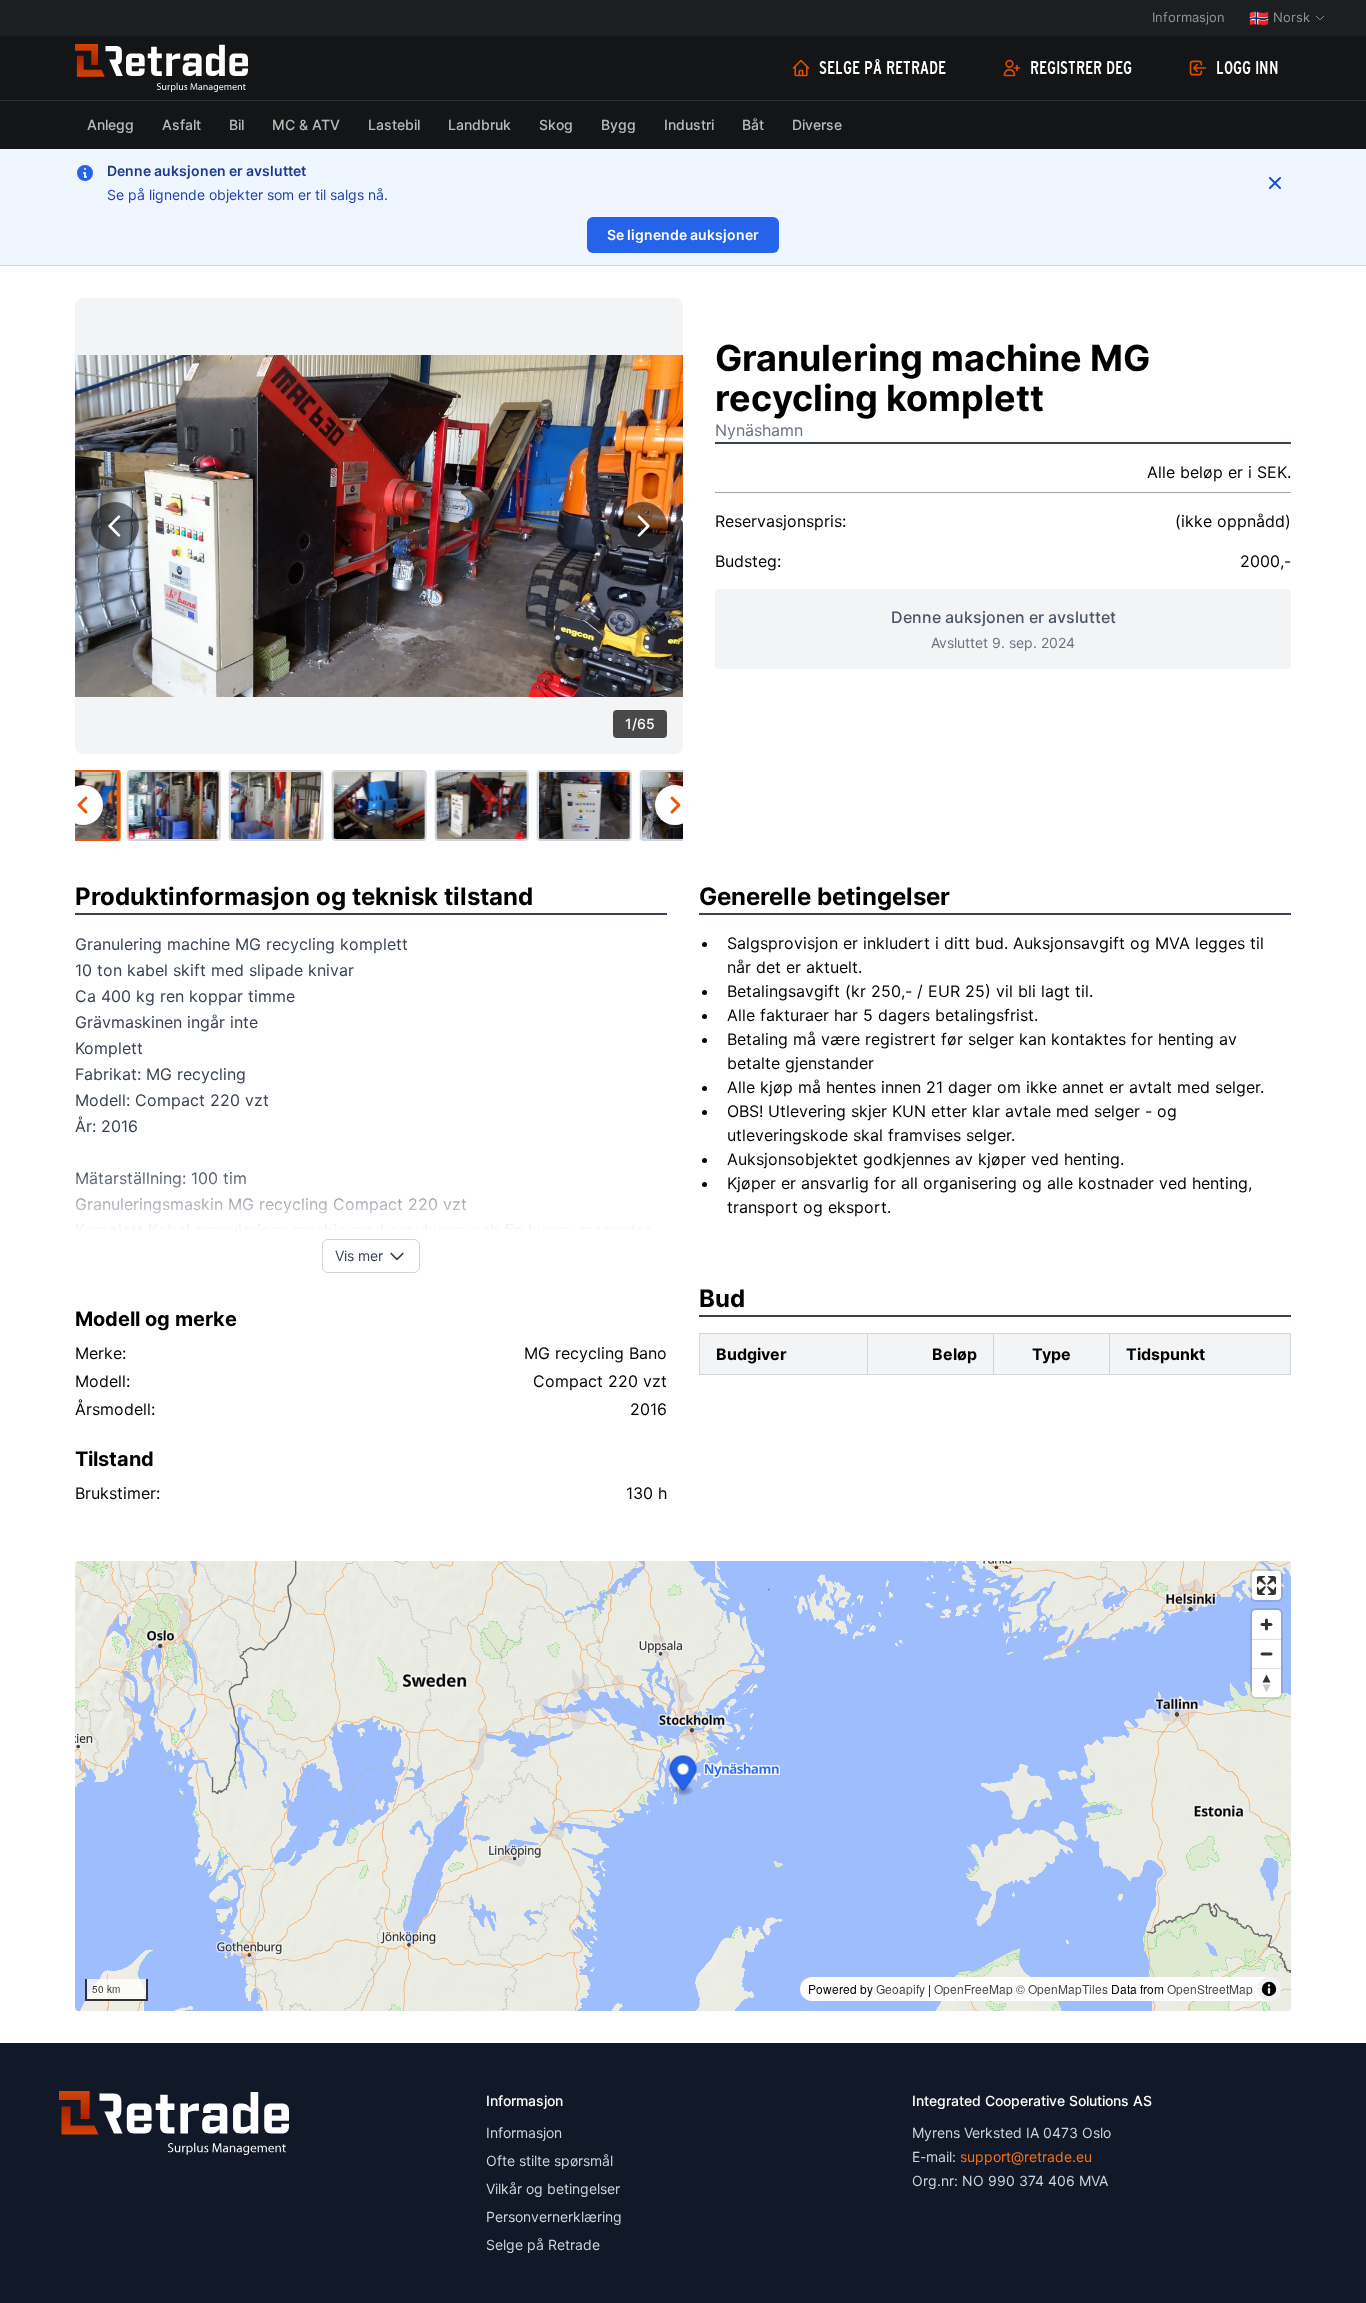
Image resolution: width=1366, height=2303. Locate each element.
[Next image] (643, 526)
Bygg (618, 124)
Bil (236, 124)
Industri (689, 124)
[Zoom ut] (1266, 1653)
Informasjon (1188, 17)
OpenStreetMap (1210, 1988)
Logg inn (1247, 68)
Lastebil (394, 124)
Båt (753, 124)
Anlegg (110, 124)
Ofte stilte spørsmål (549, 2160)
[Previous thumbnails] (83, 805)
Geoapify (900, 1988)
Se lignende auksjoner (683, 234)
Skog (556, 124)
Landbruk (479, 124)
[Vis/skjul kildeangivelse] (1269, 1989)
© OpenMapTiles (1062, 1988)
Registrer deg (1081, 68)
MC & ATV (306, 124)
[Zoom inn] (1266, 1624)
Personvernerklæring (554, 2216)
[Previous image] (115, 526)
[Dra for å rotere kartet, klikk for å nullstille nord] (1266, 1682)
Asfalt (181, 124)
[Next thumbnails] (675, 805)
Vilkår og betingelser (553, 2188)
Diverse (817, 124)
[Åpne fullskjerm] (1266, 1585)
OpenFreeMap (973, 1988)
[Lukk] (1275, 183)
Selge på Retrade (882, 68)
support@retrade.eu (1026, 2156)
